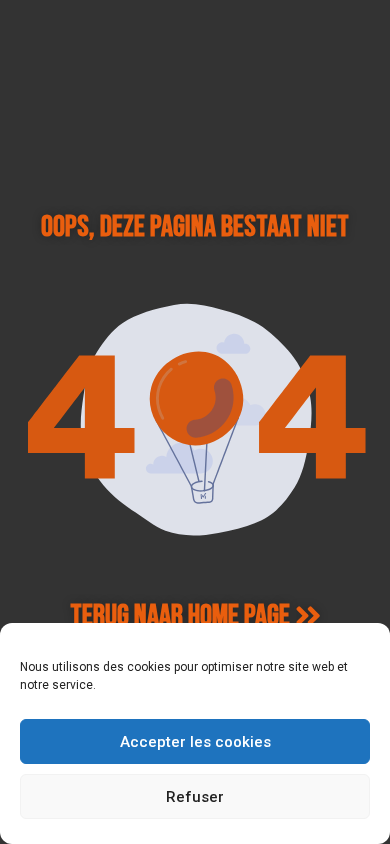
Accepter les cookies (195, 742)
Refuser (195, 797)
